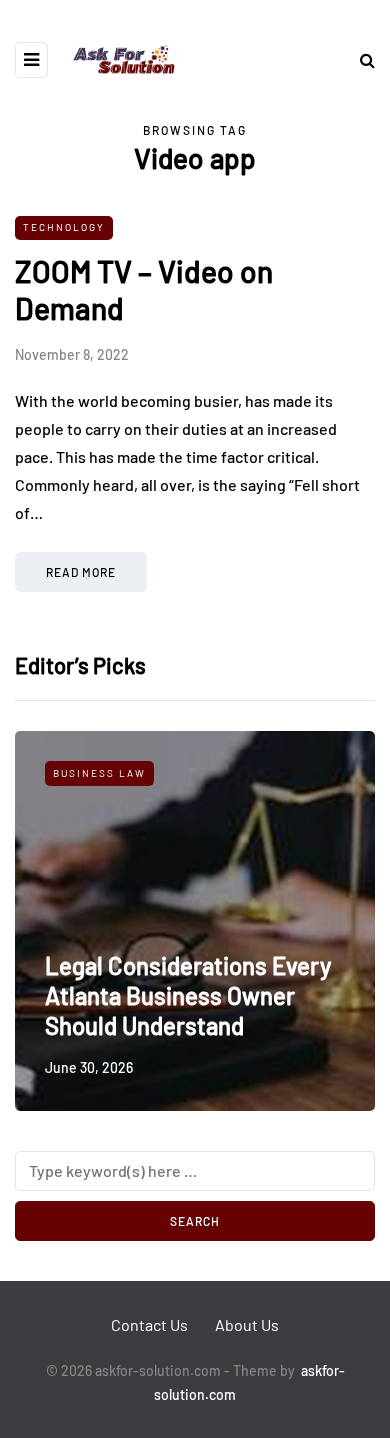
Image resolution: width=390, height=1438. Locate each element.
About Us (247, 1324)
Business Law (99, 773)
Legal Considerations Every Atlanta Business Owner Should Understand (188, 995)
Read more (81, 572)
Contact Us (149, 1324)
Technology (64, 227)
